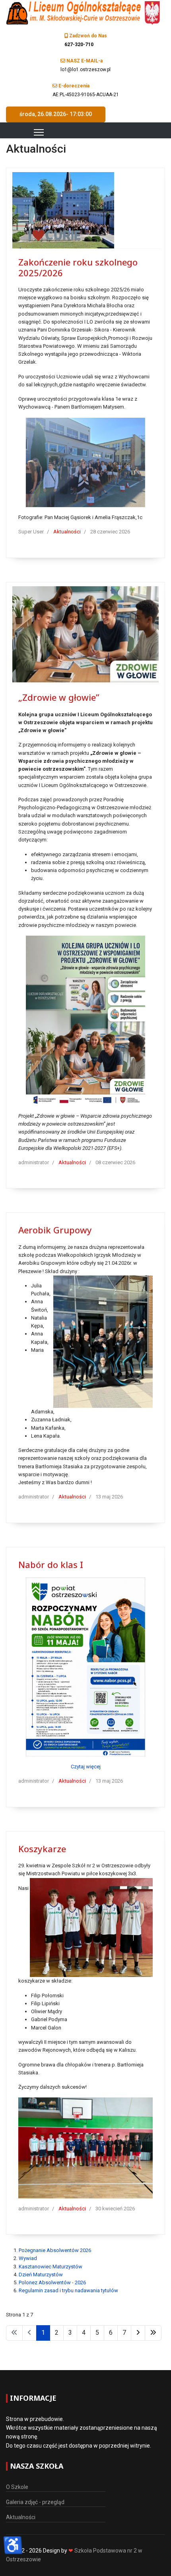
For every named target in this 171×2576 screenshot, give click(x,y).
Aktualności (67, 532)
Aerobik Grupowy (55, 1230)
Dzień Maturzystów (41, 2275)
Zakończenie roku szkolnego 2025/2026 (78, 267)
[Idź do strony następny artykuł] (138, 2333)
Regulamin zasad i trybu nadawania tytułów (68, 2290)
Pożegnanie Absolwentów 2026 (55, 2250)
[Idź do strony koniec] (153, 2333)
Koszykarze (42, 1849)
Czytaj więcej (86, 1767)
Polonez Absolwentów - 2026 (52, 2282)
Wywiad (28, 2258)
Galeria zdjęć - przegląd (35, 2502)
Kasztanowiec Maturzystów (51, 2267)
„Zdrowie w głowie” (59, 697)
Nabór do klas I (51, 1564)
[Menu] (29, 132)
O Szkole (17, 2487)
